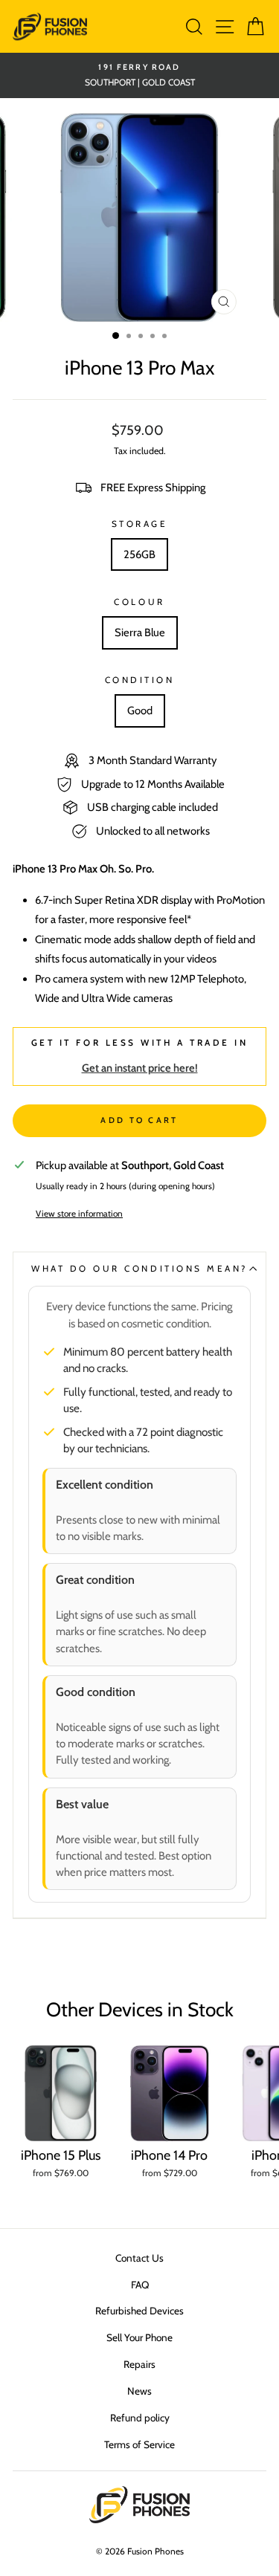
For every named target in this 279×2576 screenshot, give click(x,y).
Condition (140, 680)
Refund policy (140, 2418)
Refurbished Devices (139, 2311)
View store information (79, 1214)
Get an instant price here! (140, 1068)
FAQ (140, 2285)
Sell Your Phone (139, 2337)
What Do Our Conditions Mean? (139, 1269)
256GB (139, 554)
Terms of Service (139, 2444)
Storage (140, 524)
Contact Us (139, 2258)
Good (140, 711)
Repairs (139, 2364)
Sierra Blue (140, 632)
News (139, 2391)
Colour (139, 602)
